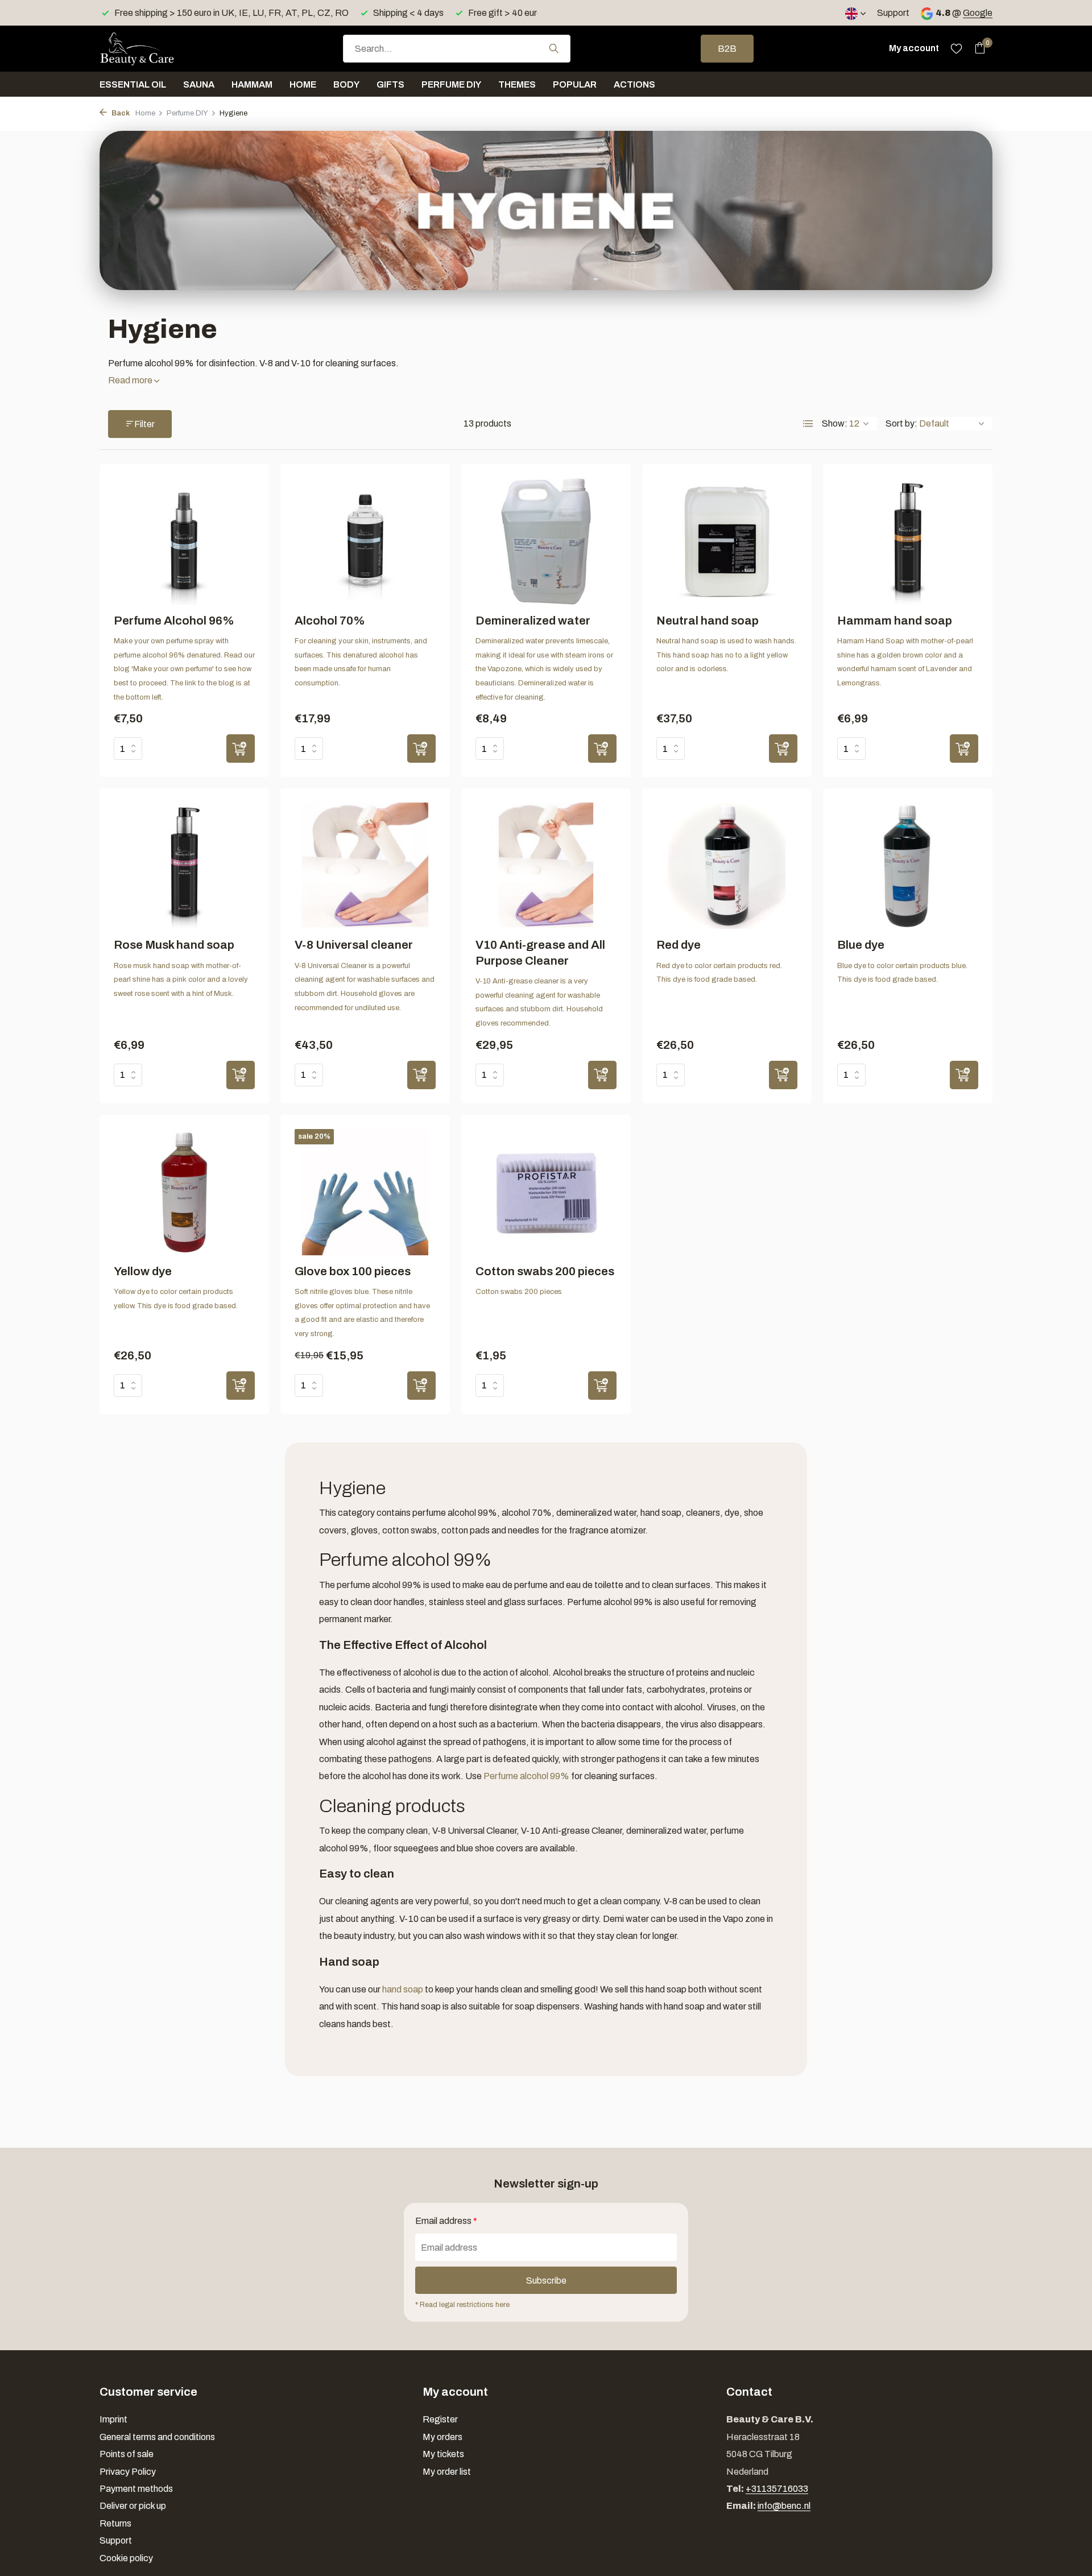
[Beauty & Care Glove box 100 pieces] (365, 1192)
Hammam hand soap (895, 621)
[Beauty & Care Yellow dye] (184, 1192)
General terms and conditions (157, 2437)
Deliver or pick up (133, 2506)
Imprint (113, 2419)
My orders (442, 2437)
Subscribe (546, 2281)
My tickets (443, 2454)
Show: (835, 423)
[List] (808, 424)
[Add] (241, 749)
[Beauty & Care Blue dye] (908, 866)
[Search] (554, 48)
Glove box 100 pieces (353, 1271)
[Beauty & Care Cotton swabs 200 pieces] (546, 1192)
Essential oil (133, 84)
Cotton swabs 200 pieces (545, 1271)
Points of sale (127, 2454)
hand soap (403, 1989)
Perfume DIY (451, 84)
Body (346, 84)
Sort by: (901, 423)
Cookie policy (126, 2558)
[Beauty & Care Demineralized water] (546, 541)
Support (893, 13)
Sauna (199, 84)
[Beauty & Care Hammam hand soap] (908, 541)
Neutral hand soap (708, 621)
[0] (977, 48)
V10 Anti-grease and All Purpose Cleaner (540, 952)
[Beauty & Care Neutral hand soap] (727, 541)
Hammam (252, 84)
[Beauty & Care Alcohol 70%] (365, 541)
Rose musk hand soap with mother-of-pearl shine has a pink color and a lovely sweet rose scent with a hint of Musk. (181, 980)
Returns (115, 2523)
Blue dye (861, 945)
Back (120, 113)
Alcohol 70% (330, 621)
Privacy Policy (128, 2472)
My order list (447, 2472)
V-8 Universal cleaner (354, 945)
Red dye (679, 945)
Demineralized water (533, 621)
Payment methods (136, 2489)
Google (978, 13)
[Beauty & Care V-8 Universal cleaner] (365, 866)
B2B (727, 49)
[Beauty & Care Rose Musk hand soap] (184, 866)
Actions (634, 84)
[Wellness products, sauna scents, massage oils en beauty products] (156, 48)
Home (303, 84)
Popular (575, 84)
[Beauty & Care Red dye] (727, 866)
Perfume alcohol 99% (526, 1776)
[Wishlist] (956, 48)
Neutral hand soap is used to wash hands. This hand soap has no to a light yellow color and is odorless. (726, 655)
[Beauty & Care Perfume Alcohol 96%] (184, 541)
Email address (446, 2221)
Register (440, 2419)
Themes (517, 84)
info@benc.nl (784, 2506)
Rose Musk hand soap (174, 945)
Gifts (390, 84)
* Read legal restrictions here (462, 2305)
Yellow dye (143, 1271)
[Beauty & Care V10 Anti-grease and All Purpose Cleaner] (546, 866)
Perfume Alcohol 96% (174, 621)
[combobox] (457, 49)
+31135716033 (777, 2489)
